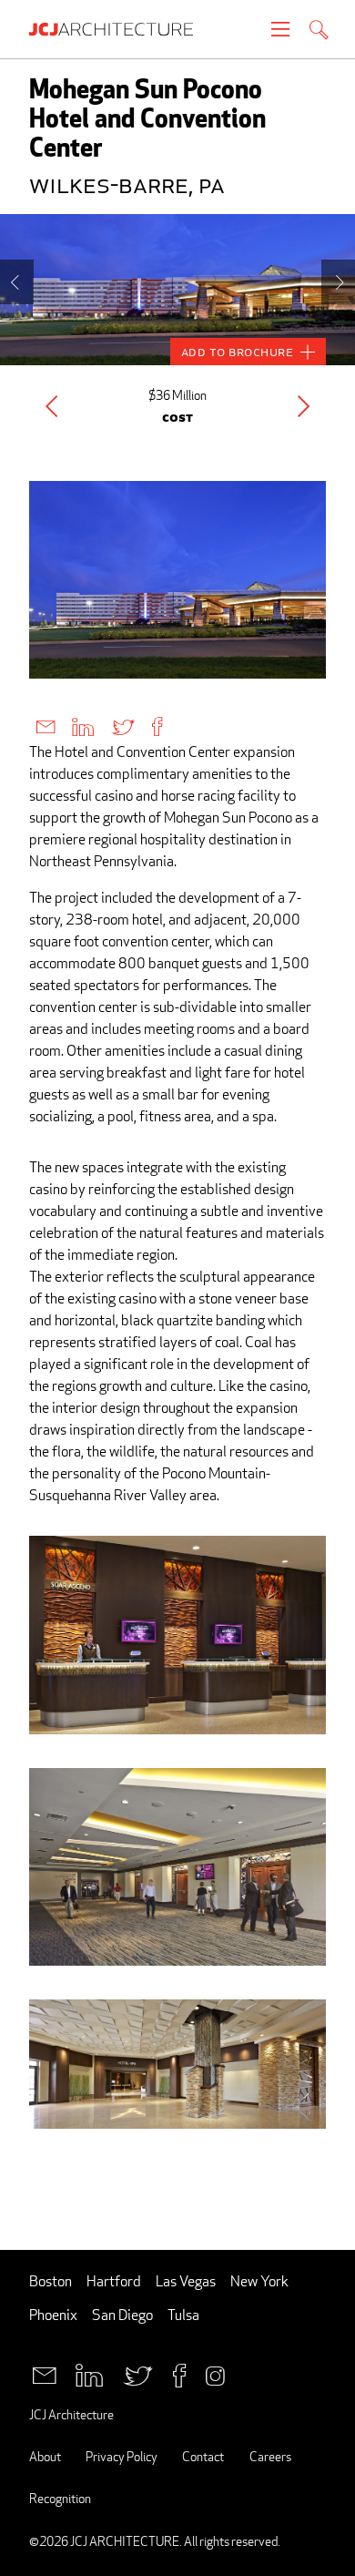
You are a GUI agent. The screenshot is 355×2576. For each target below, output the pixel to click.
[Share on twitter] (123, 726)
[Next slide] (338, 282)
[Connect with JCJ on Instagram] (215, 2373)
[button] (51, 406)
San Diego (122, 2315)
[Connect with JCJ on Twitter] (138, 2373)
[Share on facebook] (157, 726)
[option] (177, 290)
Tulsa (183, 2315)
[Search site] (319, 31)
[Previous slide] (17, 282)
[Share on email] (46, 726)
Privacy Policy (122, 2456)
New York (259, 2281)
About (45, 2456)
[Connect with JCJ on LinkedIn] (89, 2373)
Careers (270, 2456)
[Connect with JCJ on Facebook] (179, 2373)
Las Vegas (186, 2281)
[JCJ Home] (120, 29)
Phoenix (53, 2315)
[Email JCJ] (44, 2373)
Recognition (60, 2498)
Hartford (114, 2281)
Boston (51, 2281)
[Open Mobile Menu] (280, 29)
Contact (203, 2456)
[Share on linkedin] (83, 726)
